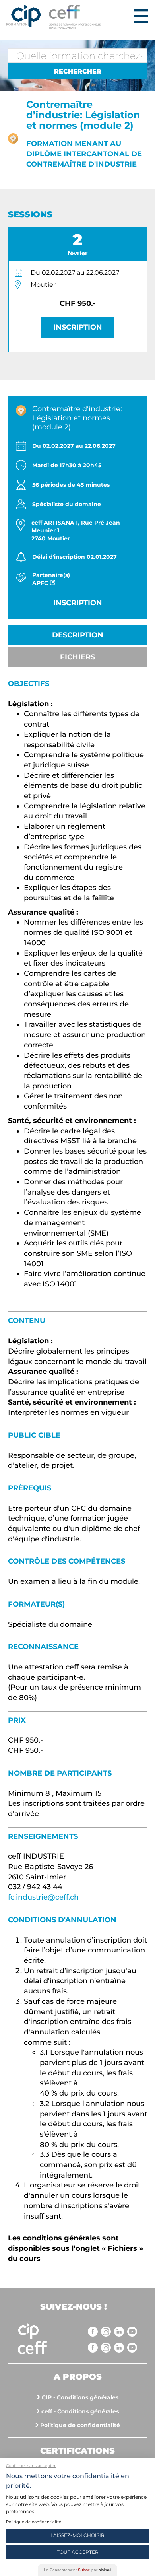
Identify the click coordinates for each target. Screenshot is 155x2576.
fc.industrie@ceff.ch (43, 1897)
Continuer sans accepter (31, 2466)
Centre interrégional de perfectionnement (24, 17)
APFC (41, 583)
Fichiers (77, 657)
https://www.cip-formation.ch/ (90, 17)
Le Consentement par (77, 2570)
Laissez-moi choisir (77, 2535)
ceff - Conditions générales (80, 2411)
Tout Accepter (78, 2552)
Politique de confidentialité (80, 2425)
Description (78, 635)
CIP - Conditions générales (80, 2397)
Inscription (78, 327)
